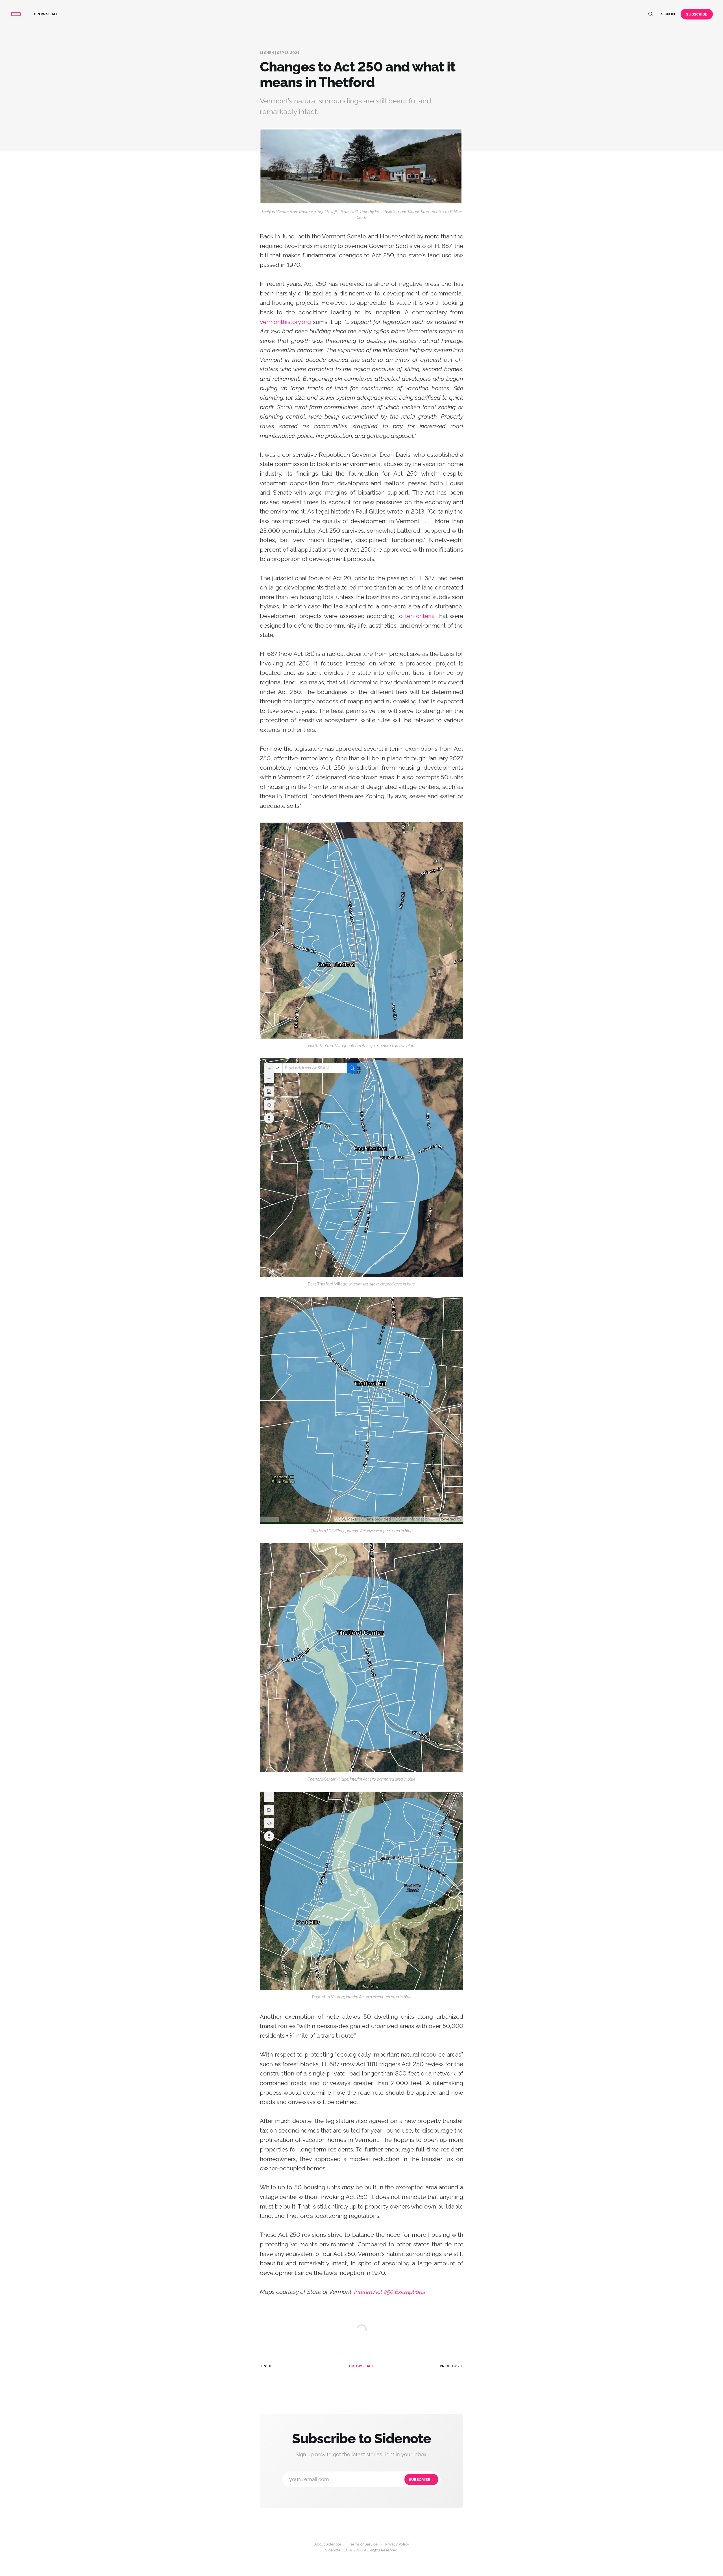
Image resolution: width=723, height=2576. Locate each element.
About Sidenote (328, 2544)
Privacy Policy (397, 2544)
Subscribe (697, 14)
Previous (449, 2366)
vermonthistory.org (285, 322)
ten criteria (420, 616)
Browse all (46, 14)
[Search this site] (651, 14)
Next (268, 2366)
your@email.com (360, 2479)
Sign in (668, 14)
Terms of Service (363, 2544)
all (361, 2366)
